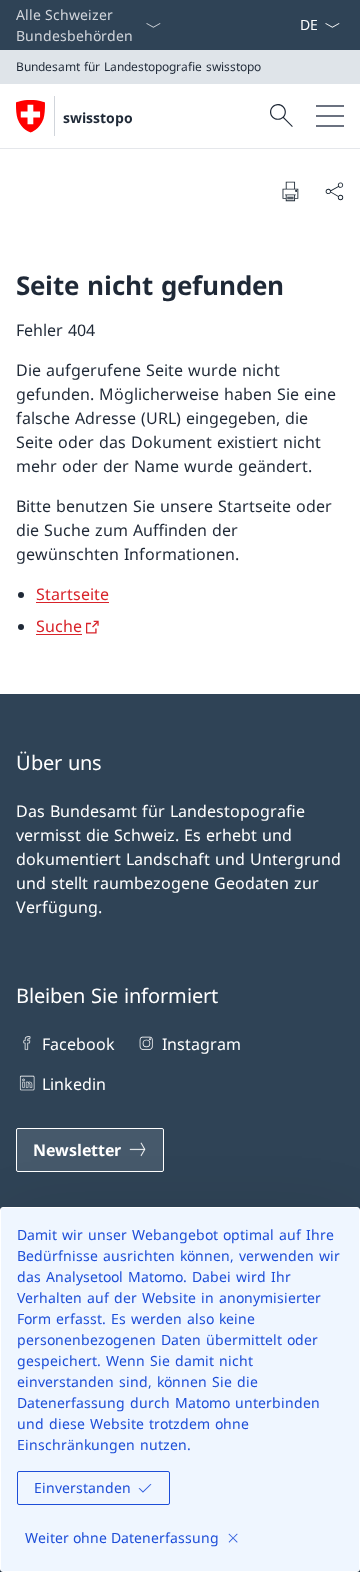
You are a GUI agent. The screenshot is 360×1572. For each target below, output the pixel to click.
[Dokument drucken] (290, 191)
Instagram (201, 1044)
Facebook (78, 1044)
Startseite (72, 594)
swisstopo (98, 117)
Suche (59, 626)
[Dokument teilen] (334, 191)
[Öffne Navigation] (330, 116)
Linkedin (74, 1084)
